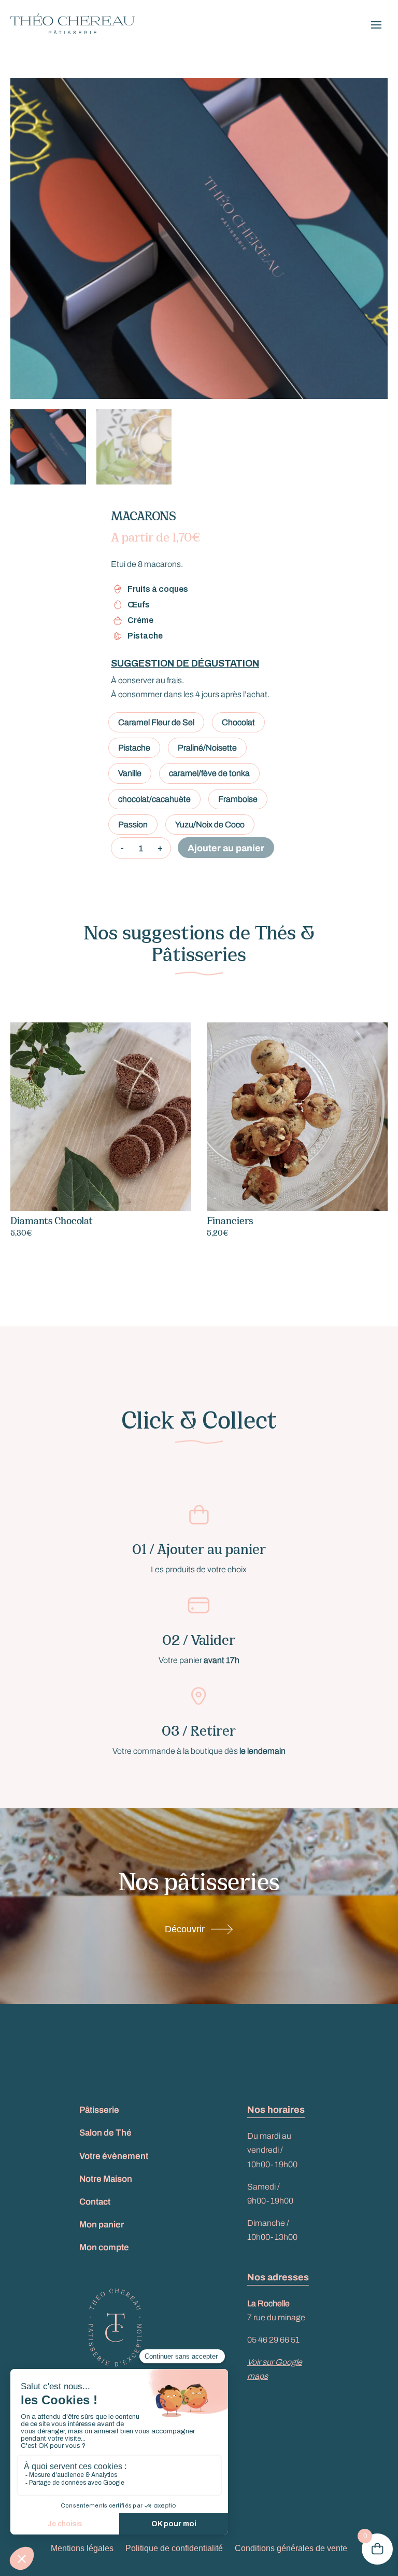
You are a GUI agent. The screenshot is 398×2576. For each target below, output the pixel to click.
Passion (133, 825)
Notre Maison (106, 2179)
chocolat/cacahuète (154, 799)
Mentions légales (82, 2548)
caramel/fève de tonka (209, 773)
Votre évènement (114, 2156)
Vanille (130, 773)
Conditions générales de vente (291, 2548)
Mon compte (104, 2247)
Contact (95, 2202)
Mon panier (102, 2225)
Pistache (134, 748)
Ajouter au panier (226, 848)
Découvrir (185, 1929)
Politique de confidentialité (174, 2548)
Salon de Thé (105, 2133)
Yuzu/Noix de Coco (210, 825)
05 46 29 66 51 (273, 2340)
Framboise (238, 799)
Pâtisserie (99, 2110)
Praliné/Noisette (207, 748)
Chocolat (238, 722)
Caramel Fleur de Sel (156, 722)
